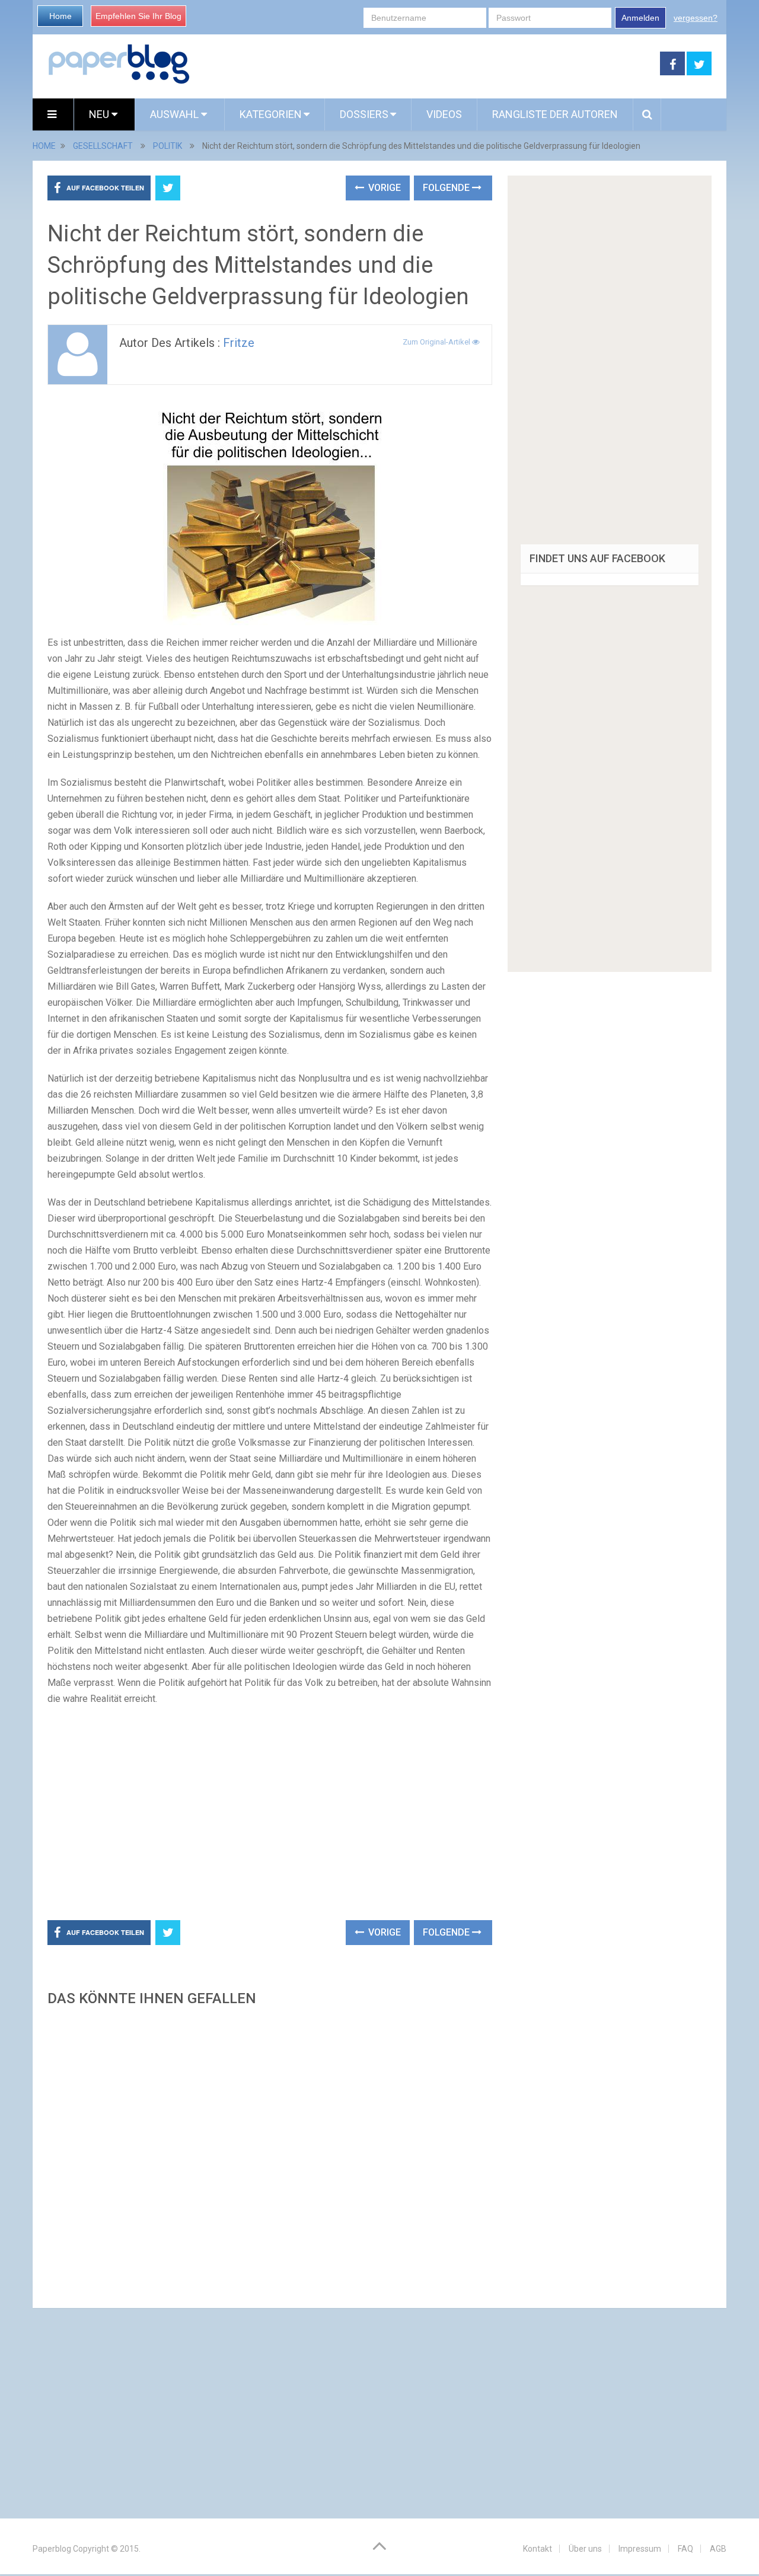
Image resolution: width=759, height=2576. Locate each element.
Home (60, 16)
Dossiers (364, 114)
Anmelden (640, 18)
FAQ (685, 2549)
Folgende (447, 188)
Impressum (640, 2549)
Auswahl (176, 114)
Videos (444, 114)
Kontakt (538, 2549)
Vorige (383, 188)
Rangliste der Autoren (555, 114)
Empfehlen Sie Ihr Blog (138, 16)
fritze (239, 343)
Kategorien (271, 114)
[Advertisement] (425, 64)
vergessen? (696, 18)
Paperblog (52, 2549)
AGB (718, 2549)
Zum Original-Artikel (437, 342)
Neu (100, 114)
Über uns (585, 2549)
